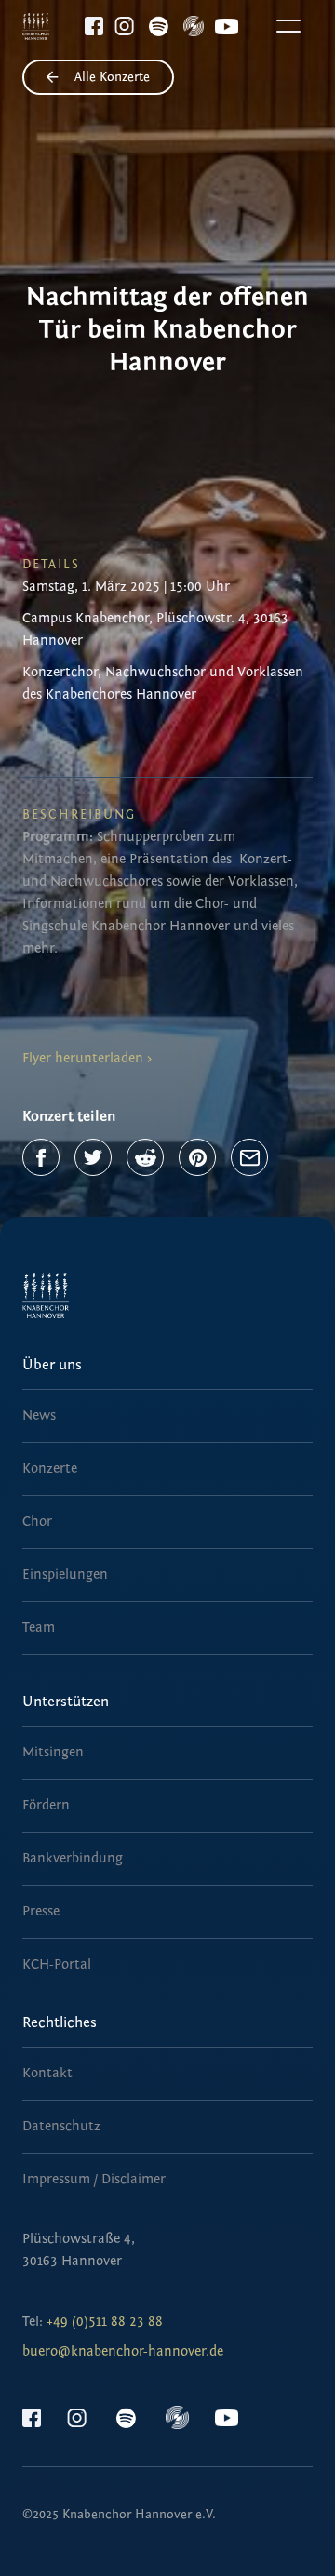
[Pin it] (197, 1157)
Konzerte (50, 1468)
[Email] (249, 1157)
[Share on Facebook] (41, 1157)
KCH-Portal (57, 1964)
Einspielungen (65, 1575)
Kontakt (47, 2073)
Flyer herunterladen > (87, 1058)
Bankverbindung (73, 1858)
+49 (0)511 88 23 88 (105, 2322)
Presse (41, 1911)
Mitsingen (53, 1752)
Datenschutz (61, 2126)
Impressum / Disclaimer (94, 2179)
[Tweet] (93, 1157)
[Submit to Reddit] (145, 1157)
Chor (37, 1522)
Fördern (46, 1805)
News (39, 1415)
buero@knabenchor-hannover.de (123, 2351)
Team (39, 1628)
